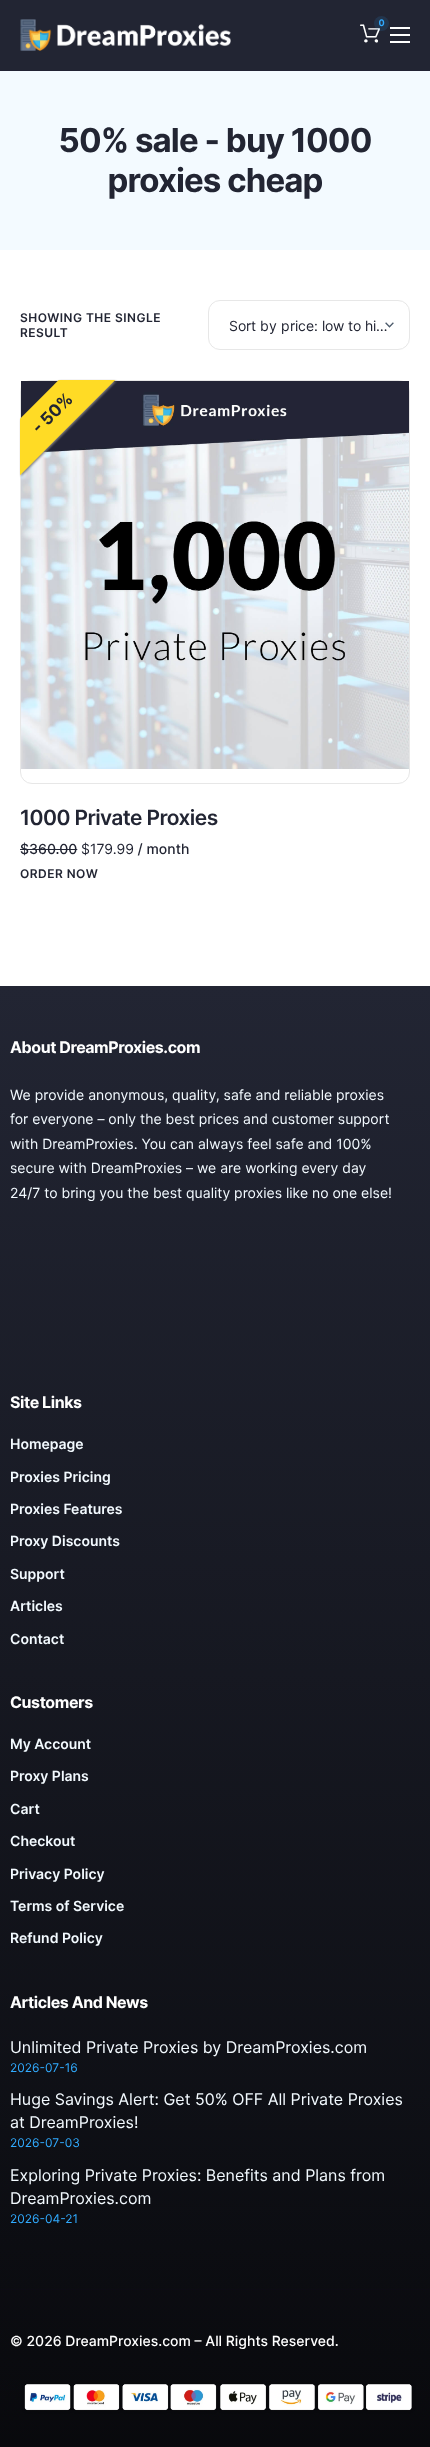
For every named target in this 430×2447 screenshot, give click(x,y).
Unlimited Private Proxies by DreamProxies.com (188, 2047)
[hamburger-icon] (400, 35)
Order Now (59, 874)
